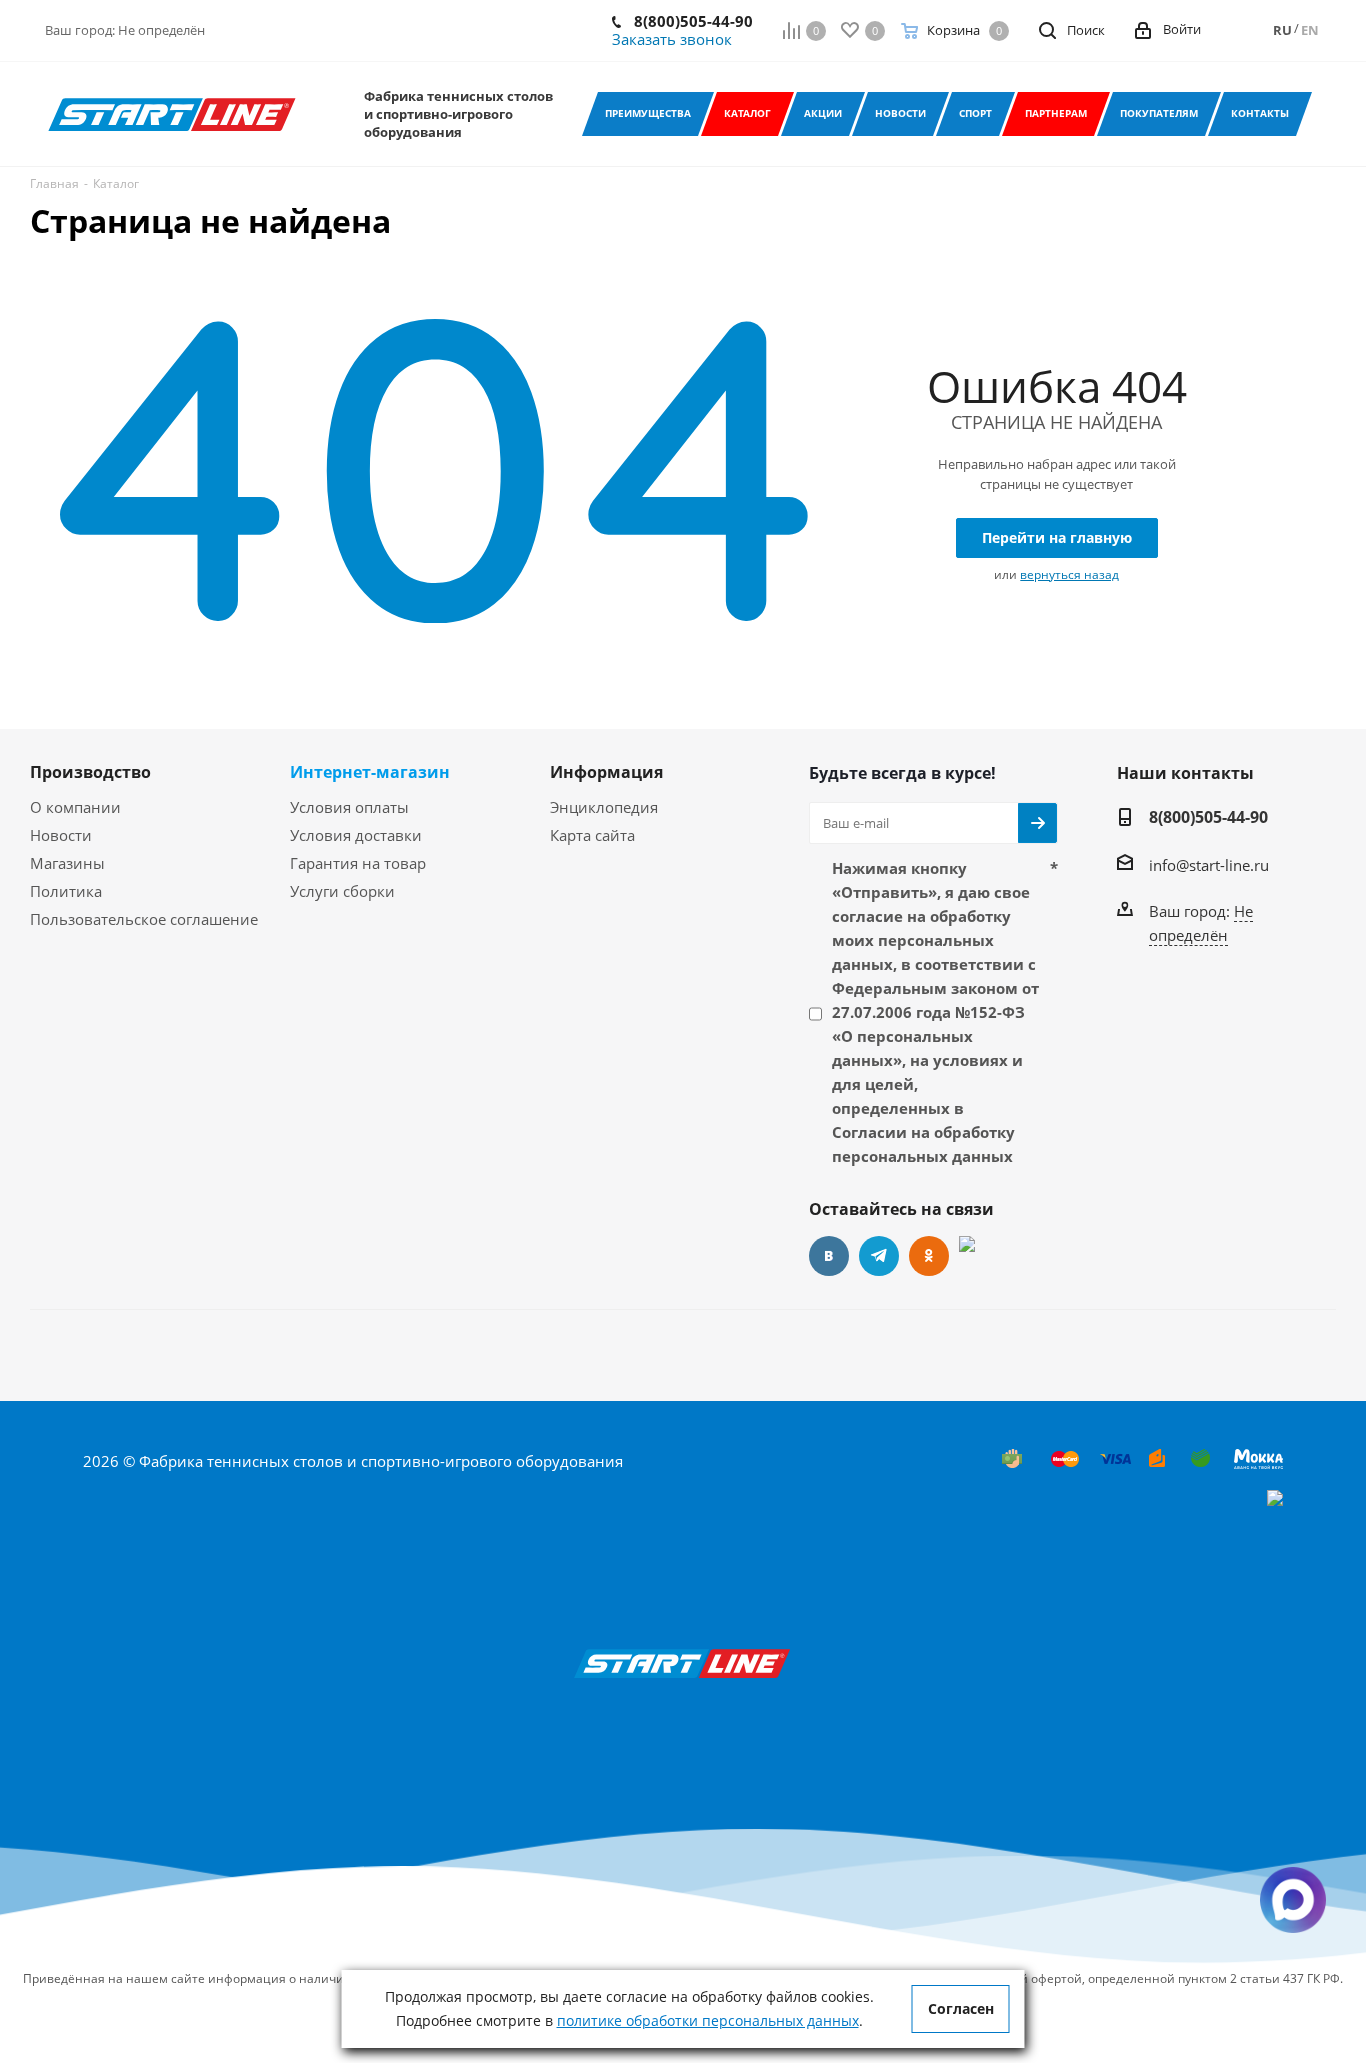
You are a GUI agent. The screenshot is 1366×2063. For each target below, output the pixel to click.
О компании (75, 807)
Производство (90, 772)
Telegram (879, 1256)
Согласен (961, 2008)
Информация (606, 772)
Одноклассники (929, 1256)
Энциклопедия (604, 807)
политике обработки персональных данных (708, 2020)
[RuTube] (979, 1256)
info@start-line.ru (1209, 865)
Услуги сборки (342, 891)
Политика (66, 891)
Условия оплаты (349, 807)
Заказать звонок (672, 39)
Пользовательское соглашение (144, 919)
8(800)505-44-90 (693, 21)
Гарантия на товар (358, 863)
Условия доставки (356, 835)
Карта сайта (592, 835)
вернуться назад (1069, 574)
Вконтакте (829, 1256)
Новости (61, 835)
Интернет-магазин (370, 772)
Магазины (67, 863)
